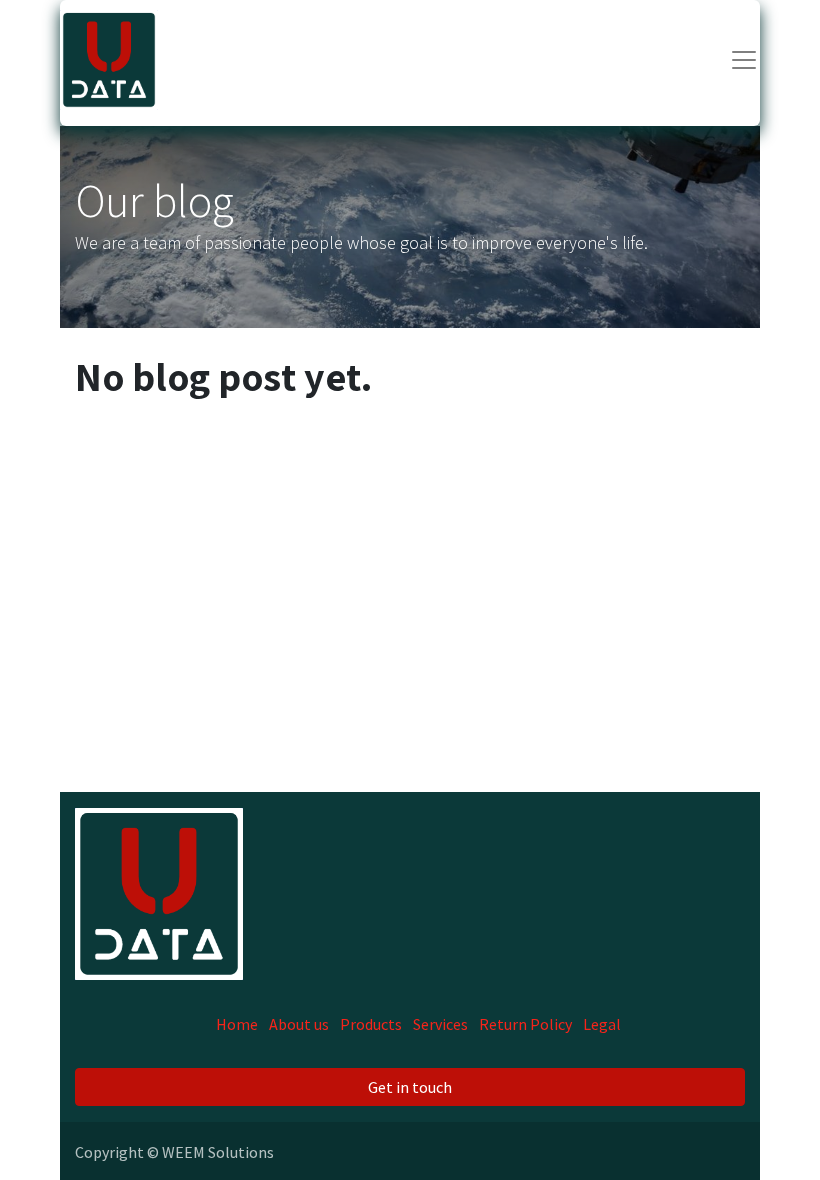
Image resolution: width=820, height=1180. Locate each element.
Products (371, 1024)
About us (299, 1024)
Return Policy (525, 1024)
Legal (602, 1024)
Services (440, 1024)
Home (237, 1024)
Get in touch (410, 1087)
